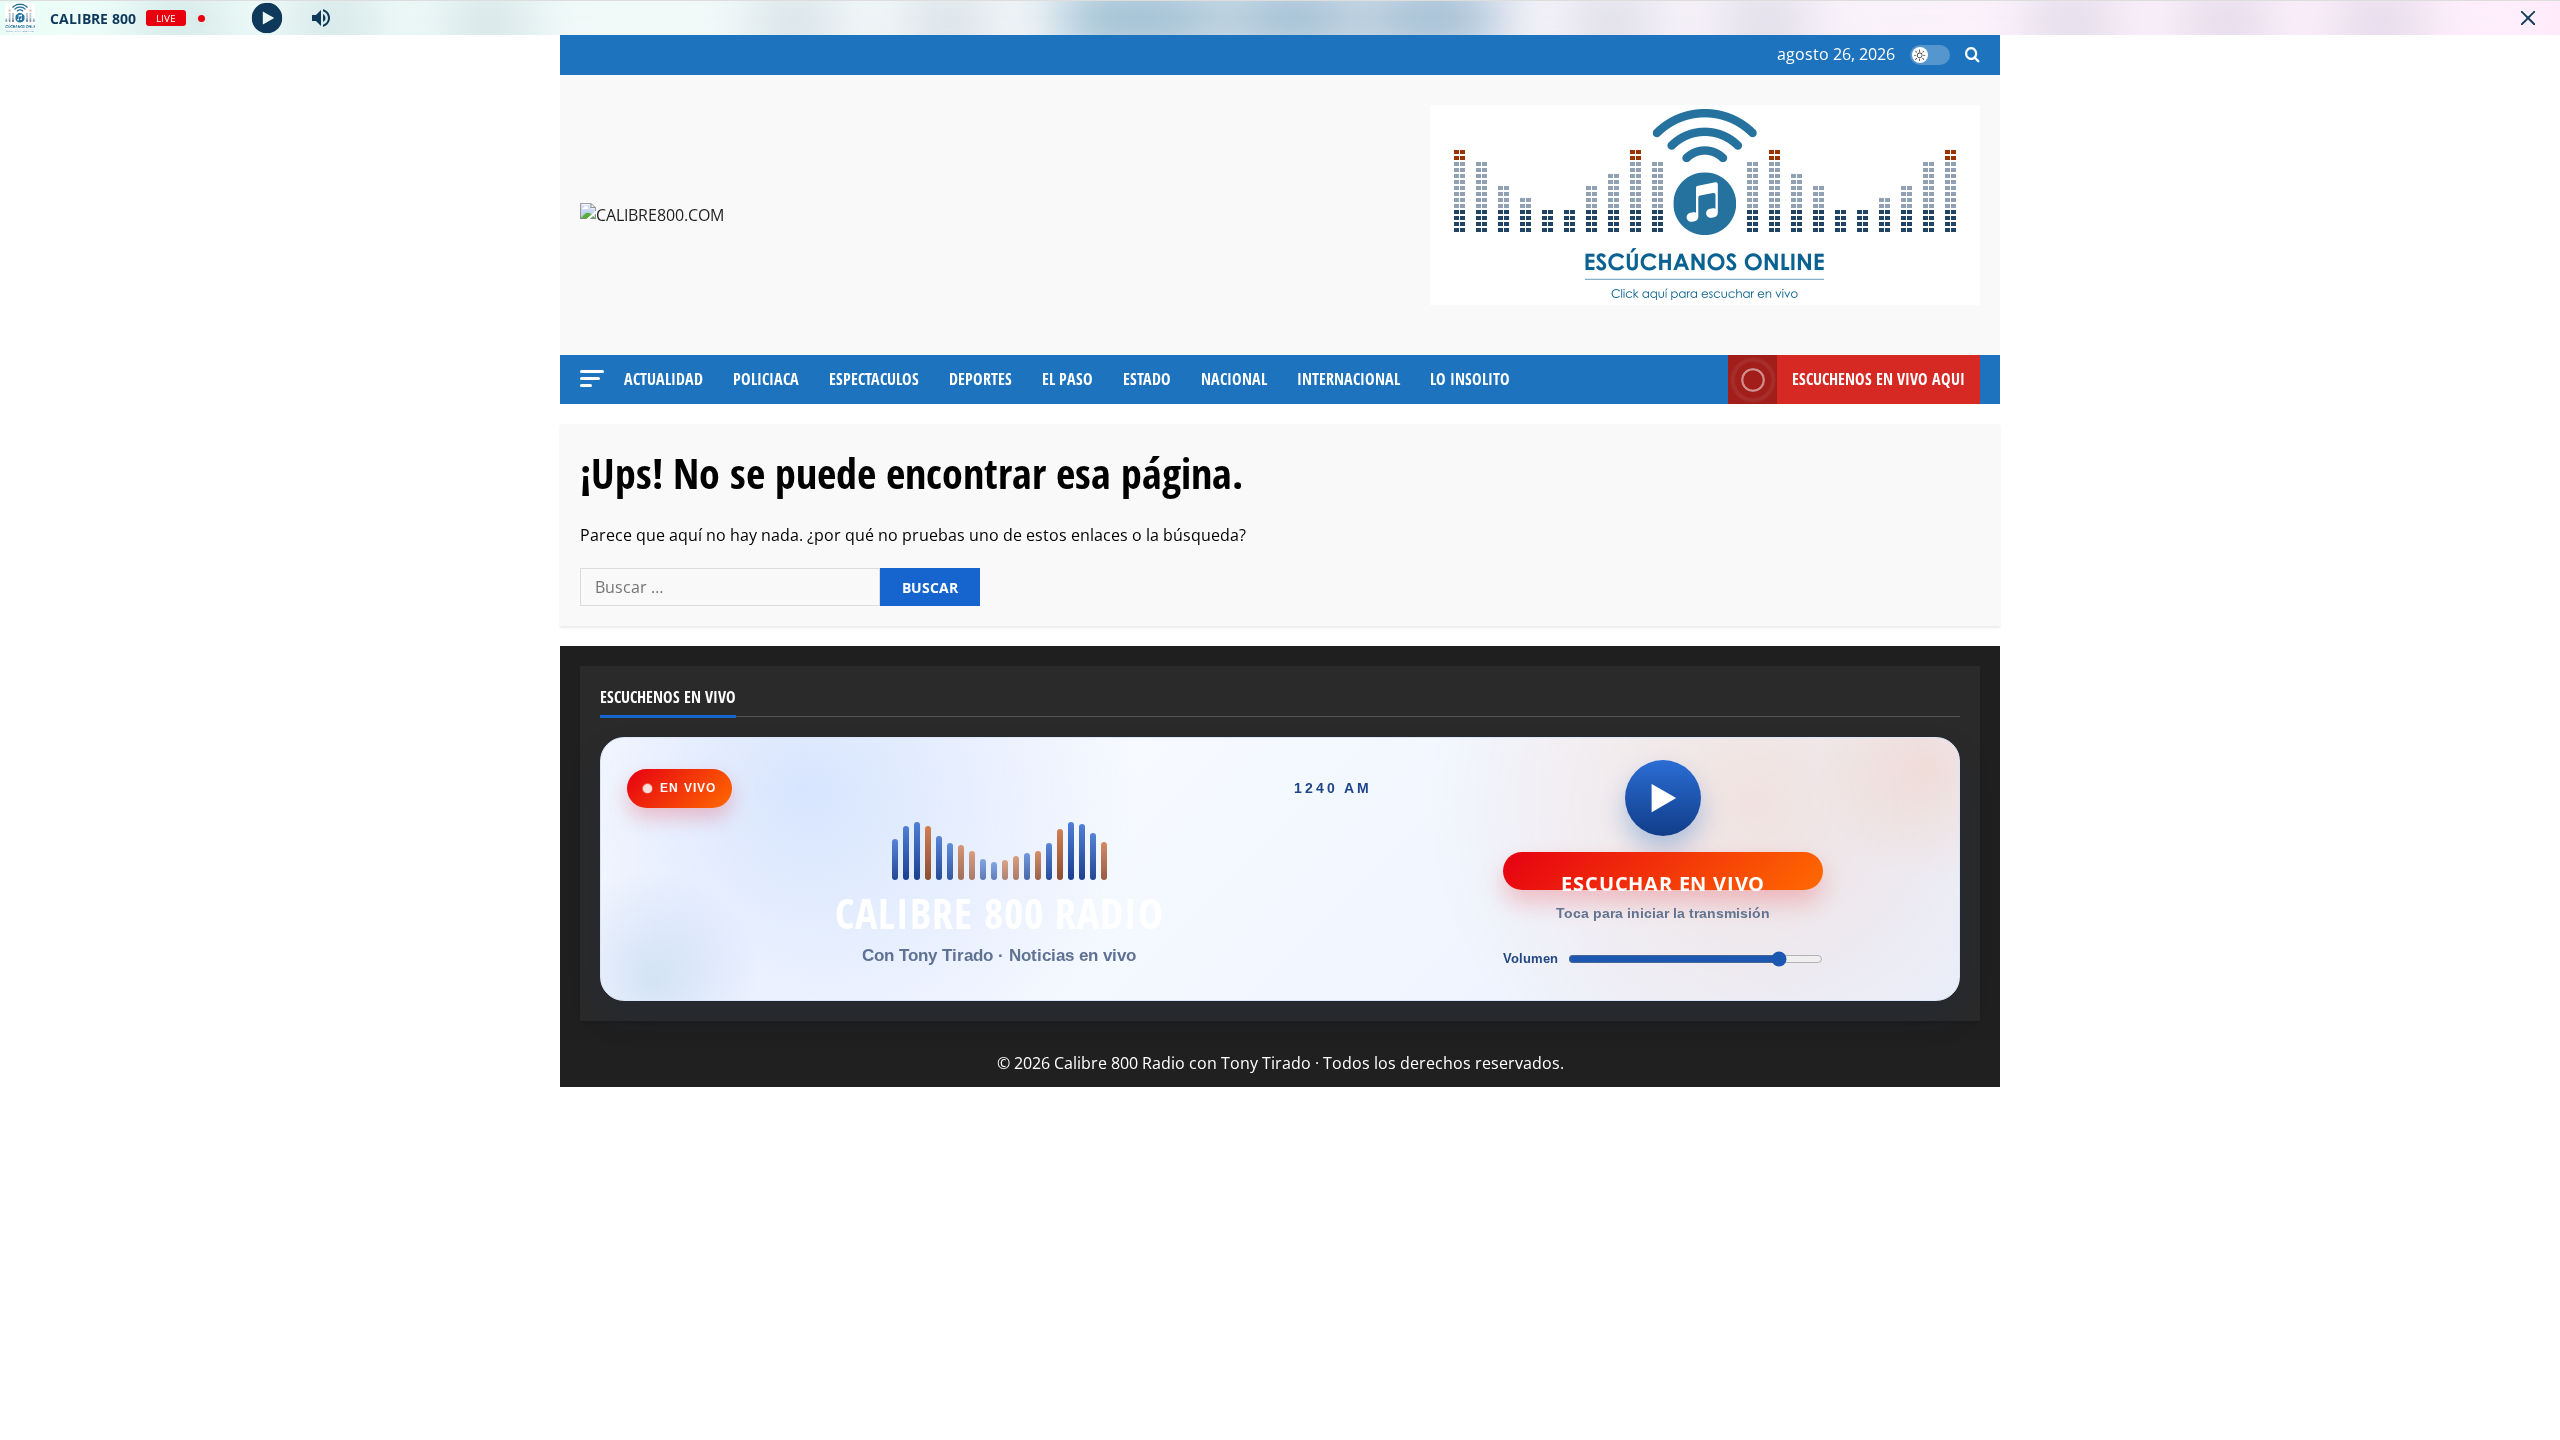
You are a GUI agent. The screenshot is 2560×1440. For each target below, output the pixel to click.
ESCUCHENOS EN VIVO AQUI (1878, 379)
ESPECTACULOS (874, 379)
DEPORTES (980, 379)
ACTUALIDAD (663, 379)
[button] (1972, 55)
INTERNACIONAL (1348, 379)
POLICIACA (766, 379)
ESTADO (1147, 379)
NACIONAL (1234, 379)
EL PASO (1067, 379)
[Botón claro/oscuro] (1930, 55)
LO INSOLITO (1470, 379)
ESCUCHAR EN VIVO (1663, 880)
